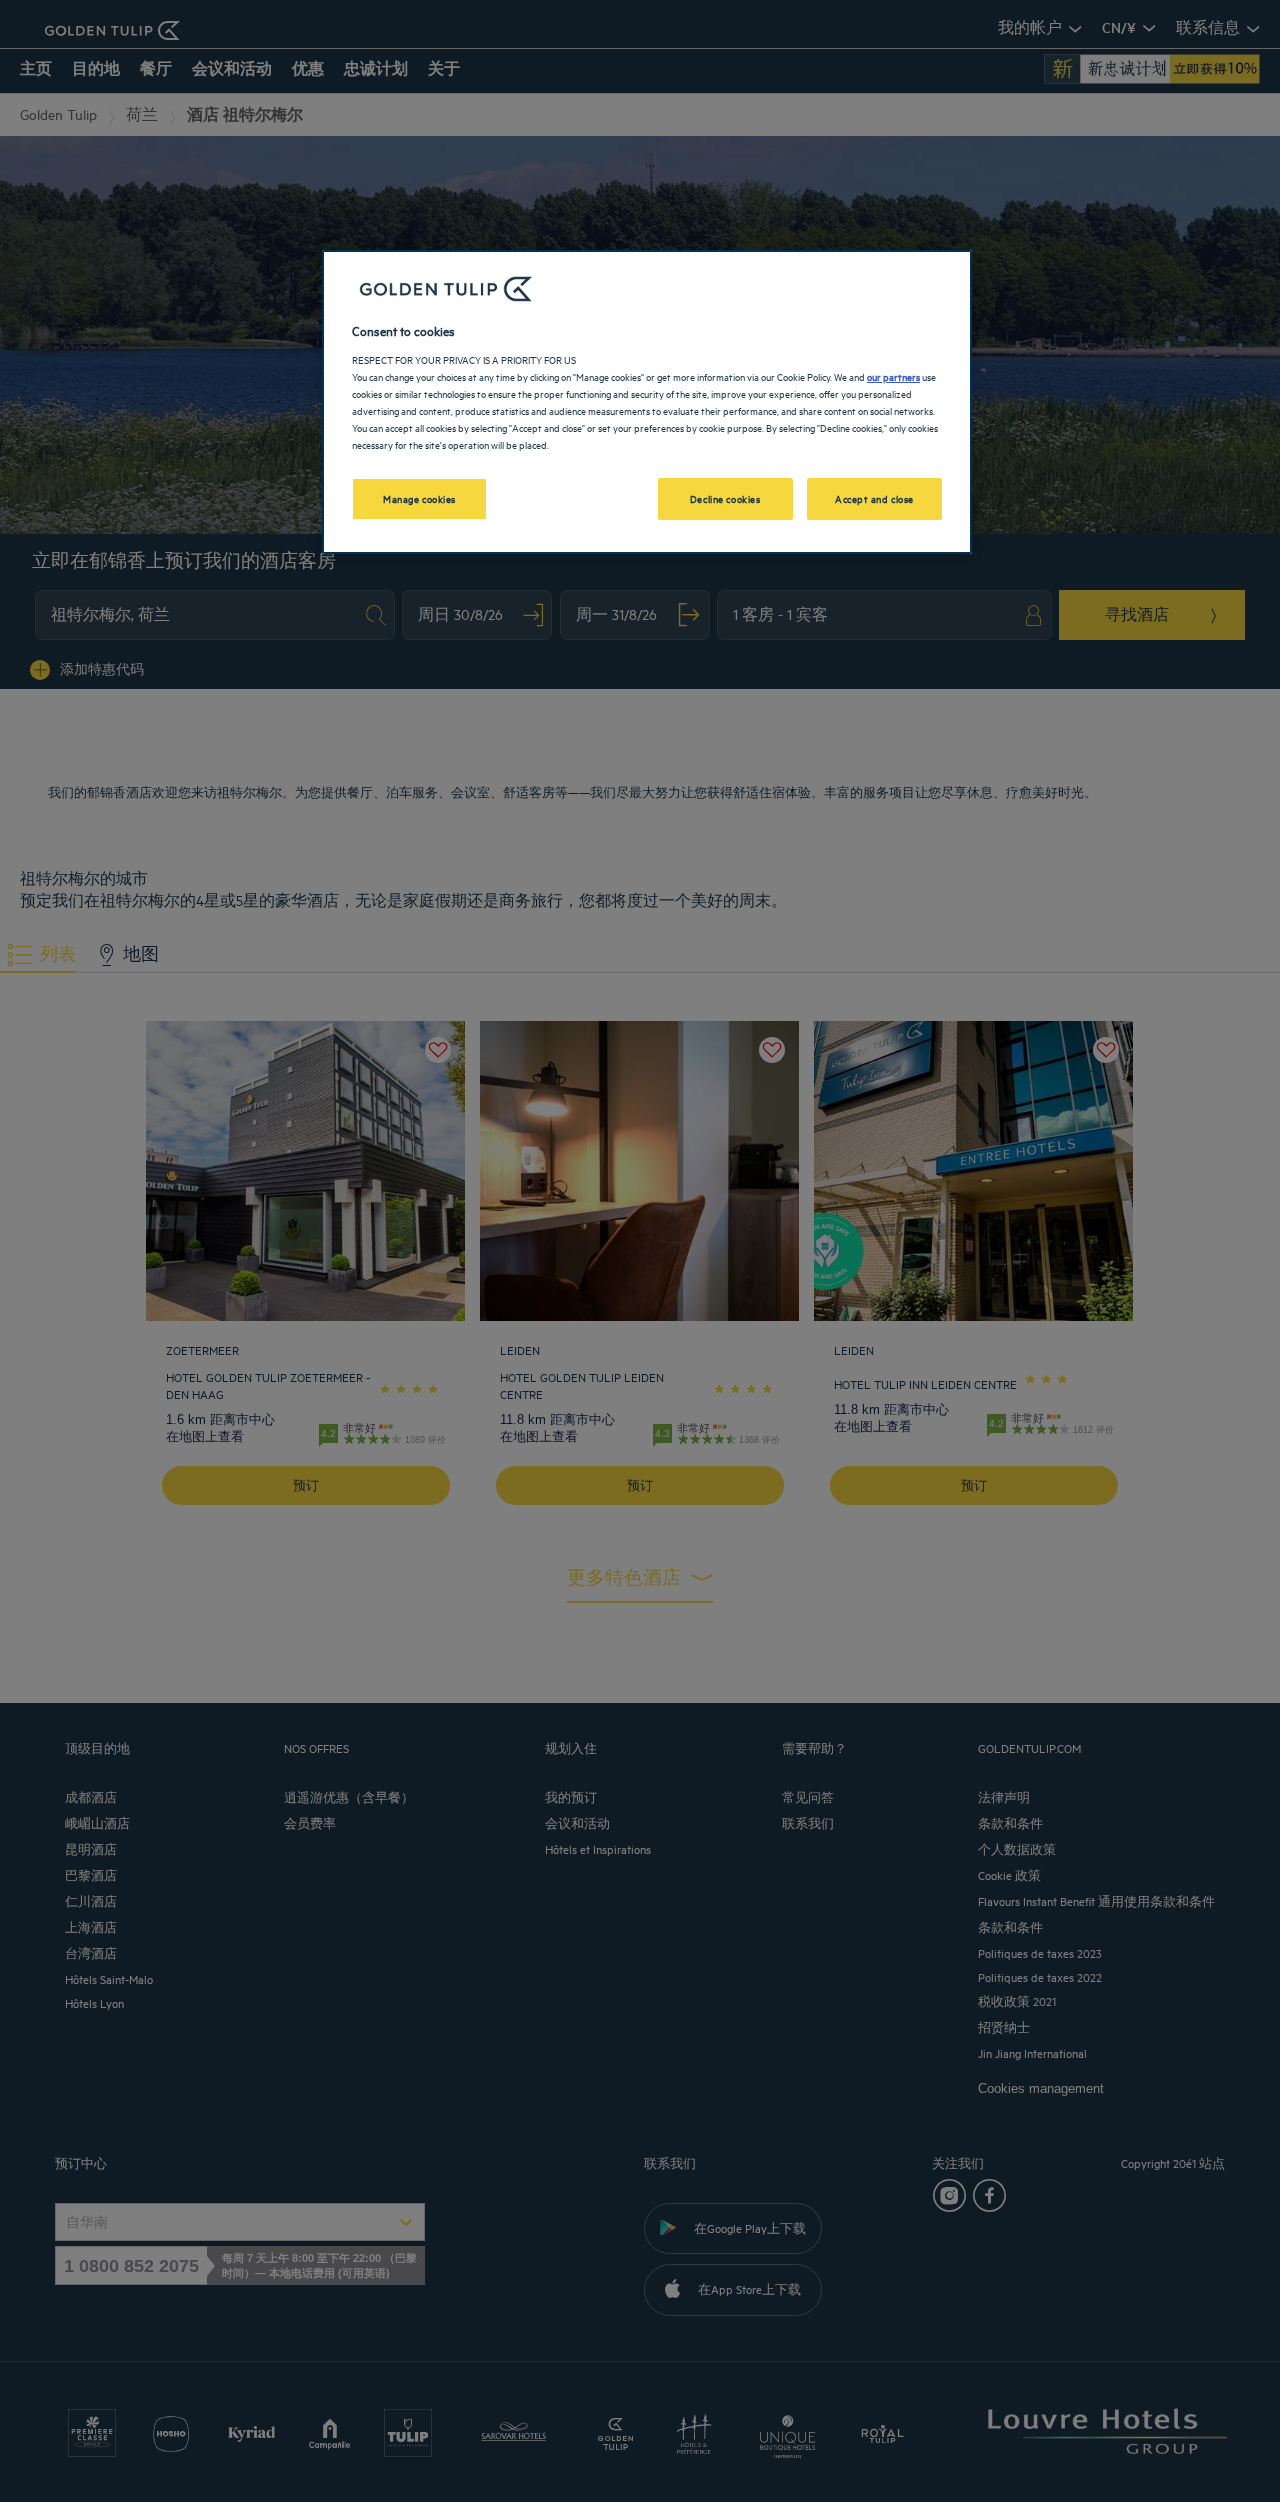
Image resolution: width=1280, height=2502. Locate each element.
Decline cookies (725, 498)
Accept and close (874, 498)
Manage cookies (419, 498)
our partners (893, 376)
